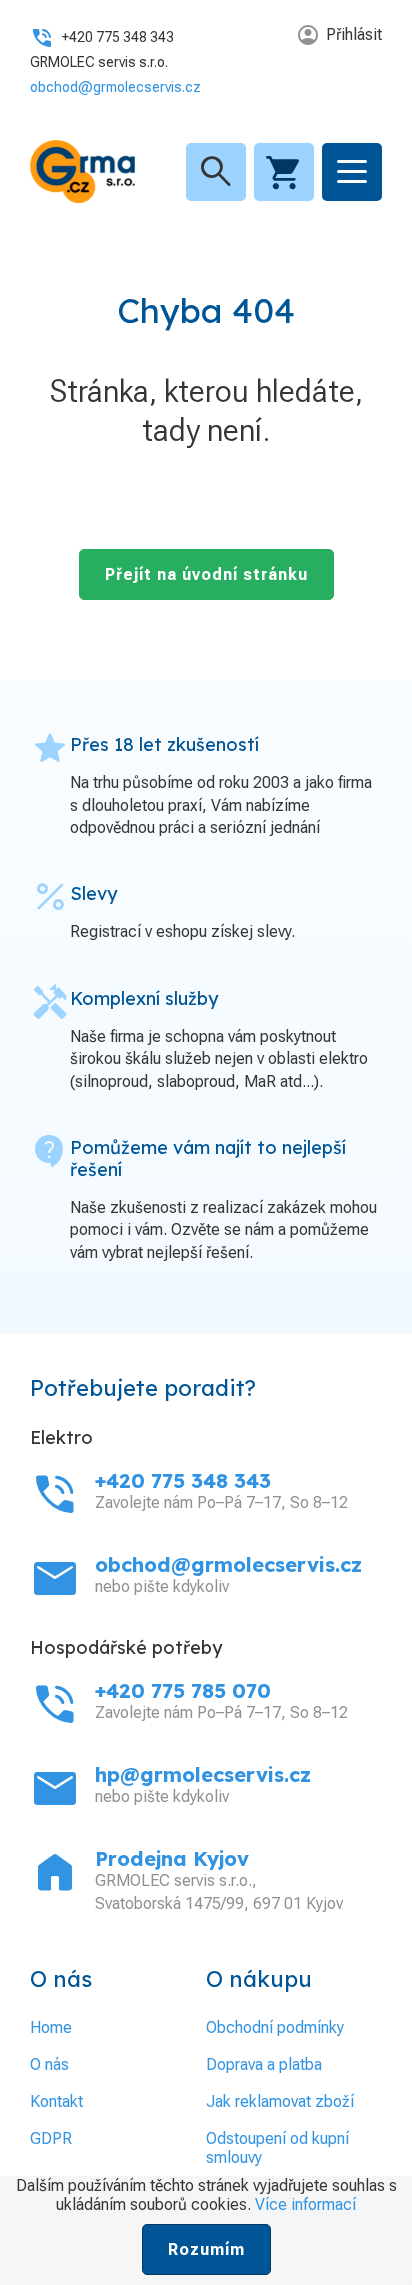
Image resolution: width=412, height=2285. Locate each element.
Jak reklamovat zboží (280, 2101)
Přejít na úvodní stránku (206, 574)
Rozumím (206, 2249)
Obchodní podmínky (275, 2027)
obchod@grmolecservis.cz (115, 87)
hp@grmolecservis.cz (203, 1774)
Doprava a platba (264, 2064)
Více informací (305, 2204)
